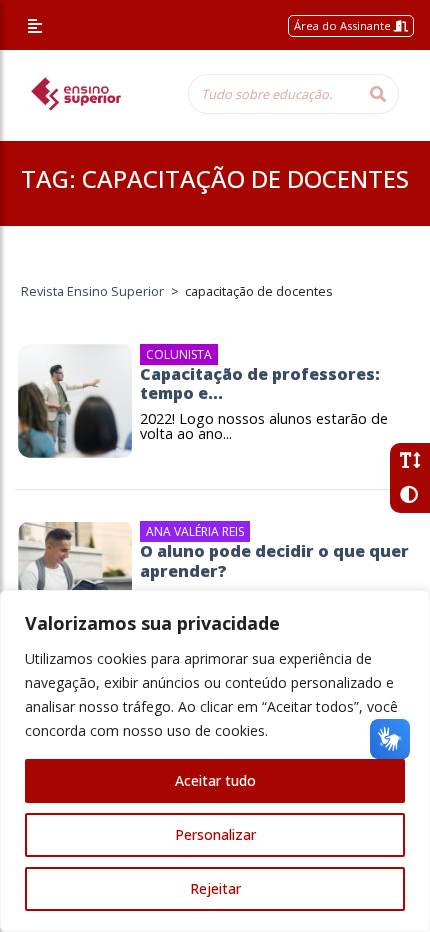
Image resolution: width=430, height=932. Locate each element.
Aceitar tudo (215, 780)
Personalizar (215, 834)
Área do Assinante (344, 25)
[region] (215, 761)
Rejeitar (215, 888)
